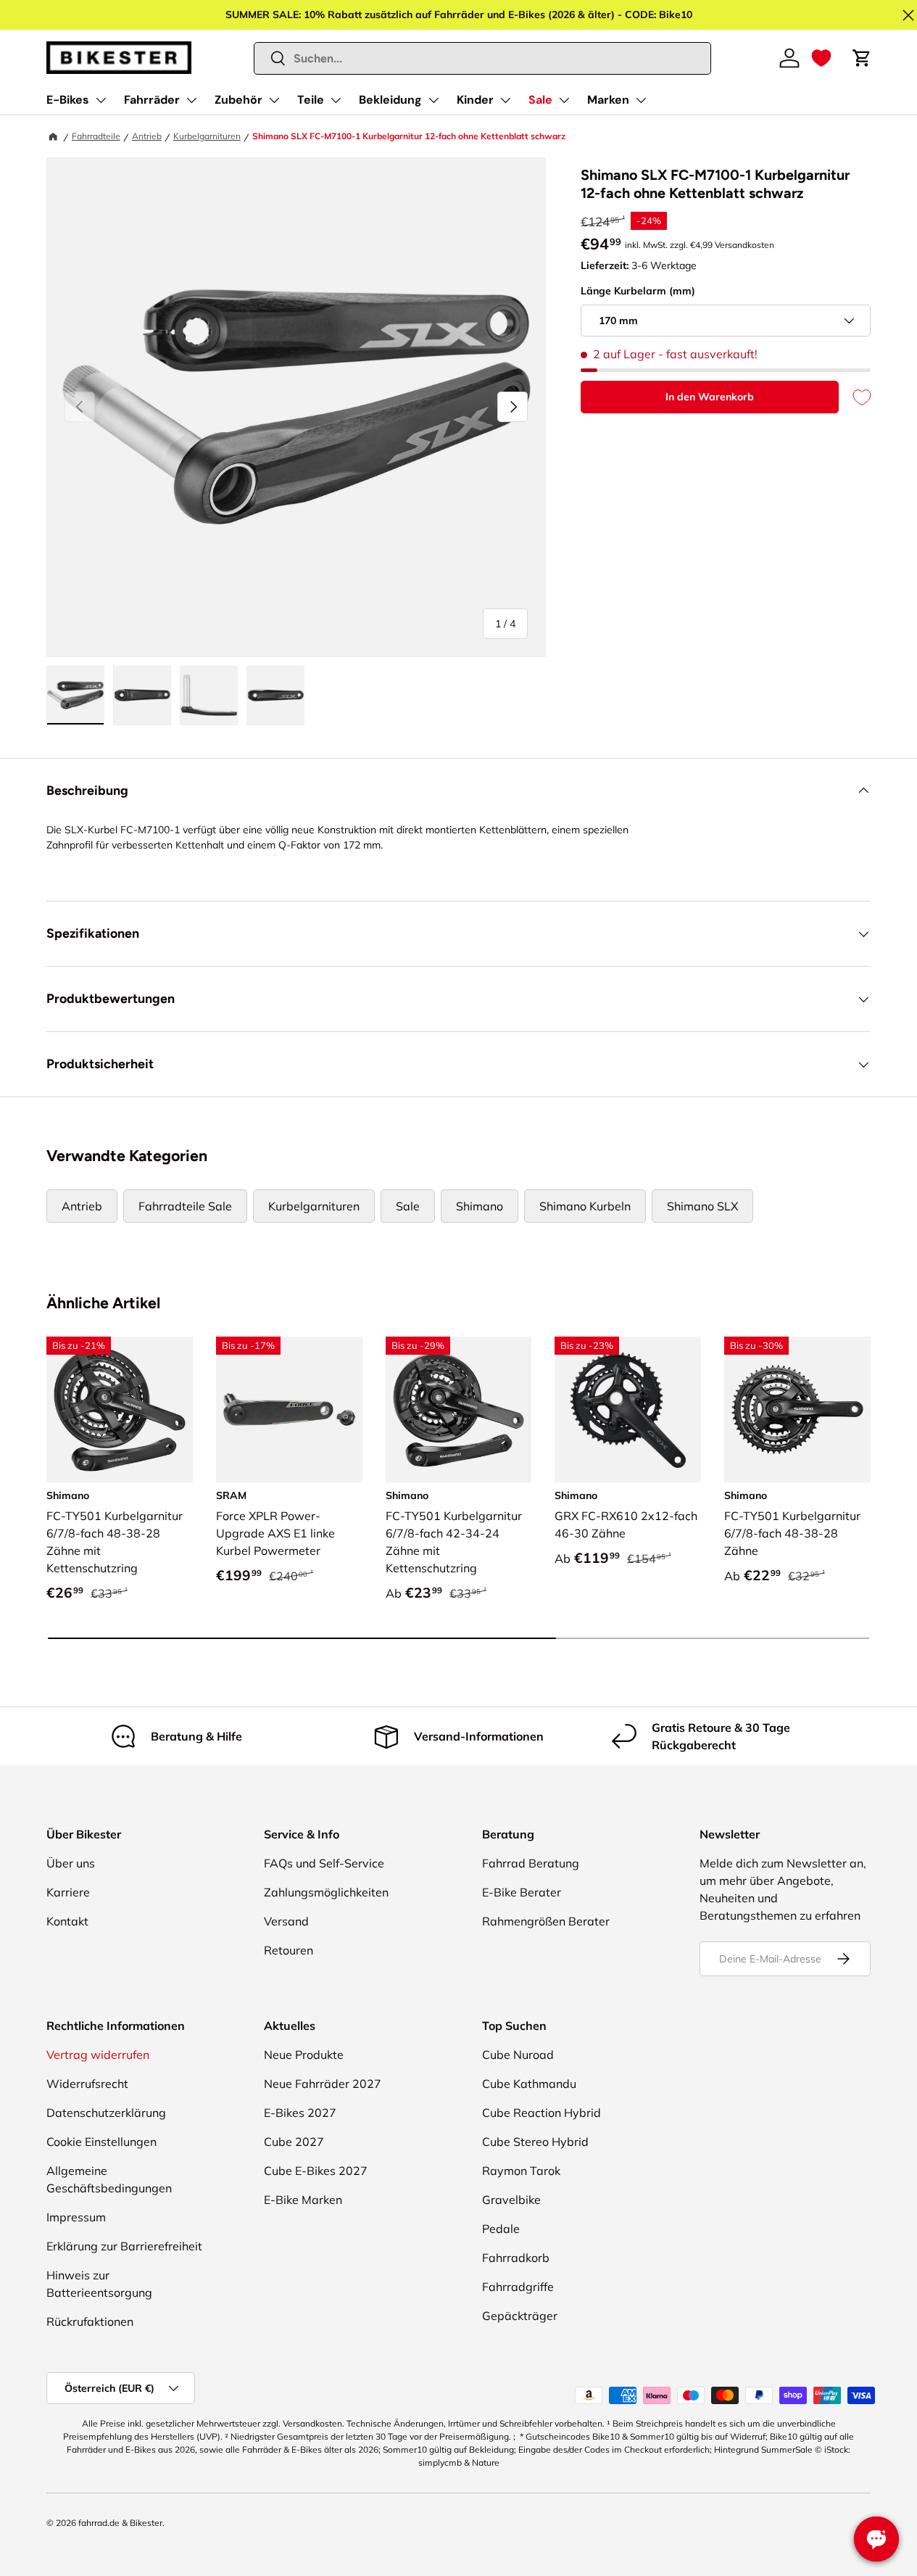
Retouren (289, 1950)
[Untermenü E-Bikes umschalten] (101, 100)
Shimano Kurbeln (585, 1206)
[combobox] (483, 58)
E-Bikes (68, 100)
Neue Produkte (304, 2055)
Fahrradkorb (516, 2258)
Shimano (480, 1206)
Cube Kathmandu (529, 2084)
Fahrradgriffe (518, 2287)
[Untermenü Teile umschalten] (336, 100)
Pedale (501, 2229)
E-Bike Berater (522, 1892)
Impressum (76, 2217)
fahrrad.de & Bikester (120, 2523)
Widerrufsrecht (87, 2084)
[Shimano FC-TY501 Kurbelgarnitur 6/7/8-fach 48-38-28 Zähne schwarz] (797, 1410)
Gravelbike (511, 2200)
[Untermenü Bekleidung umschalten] (433, 100)
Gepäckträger (520, 2316)
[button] (821, 58)
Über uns (71, 1863)
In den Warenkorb (710, 397)
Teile (311, 100)
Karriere (68, 1892)
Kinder (475, 100)
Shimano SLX (702, 1206)
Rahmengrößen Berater (546, 1921)
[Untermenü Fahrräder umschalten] (191, 100)
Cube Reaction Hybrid (542, 2113)
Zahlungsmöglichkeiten (326, 1892)
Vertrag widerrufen (98, 2055)
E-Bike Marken (303, 2200)
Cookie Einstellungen (101, 2142)
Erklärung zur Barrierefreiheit (124, 2246)
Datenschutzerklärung (106, 2113)
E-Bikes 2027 (300, 2113)
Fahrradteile (96, 136)
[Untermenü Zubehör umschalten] (274, 100)
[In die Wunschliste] (855, 397)
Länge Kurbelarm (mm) (638, 291)
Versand (286, 1921)
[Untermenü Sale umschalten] (564, 100)
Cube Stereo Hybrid (535, 2142)
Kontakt (67, 1921)
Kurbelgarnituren (207, 136)
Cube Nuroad (518, 2055)
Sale (540, 100)
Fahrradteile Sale (185, 1206)
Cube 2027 (294, 2142)
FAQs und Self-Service (324, 1863)
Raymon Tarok (521, 2171)
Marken (608, 100)
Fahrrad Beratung (531, 1863)
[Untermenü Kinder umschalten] (505, 100)
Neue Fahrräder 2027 (323, 2084)
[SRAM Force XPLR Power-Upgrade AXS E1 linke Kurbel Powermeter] (289, 1410)
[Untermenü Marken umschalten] (641, 100)
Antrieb (147, 136)
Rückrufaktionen (90, 2321)
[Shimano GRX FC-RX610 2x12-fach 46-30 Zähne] (628, 1410)
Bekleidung (390, 100)
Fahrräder (152, 100)
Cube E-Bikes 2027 (316, 2171)
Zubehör (238, 100)
